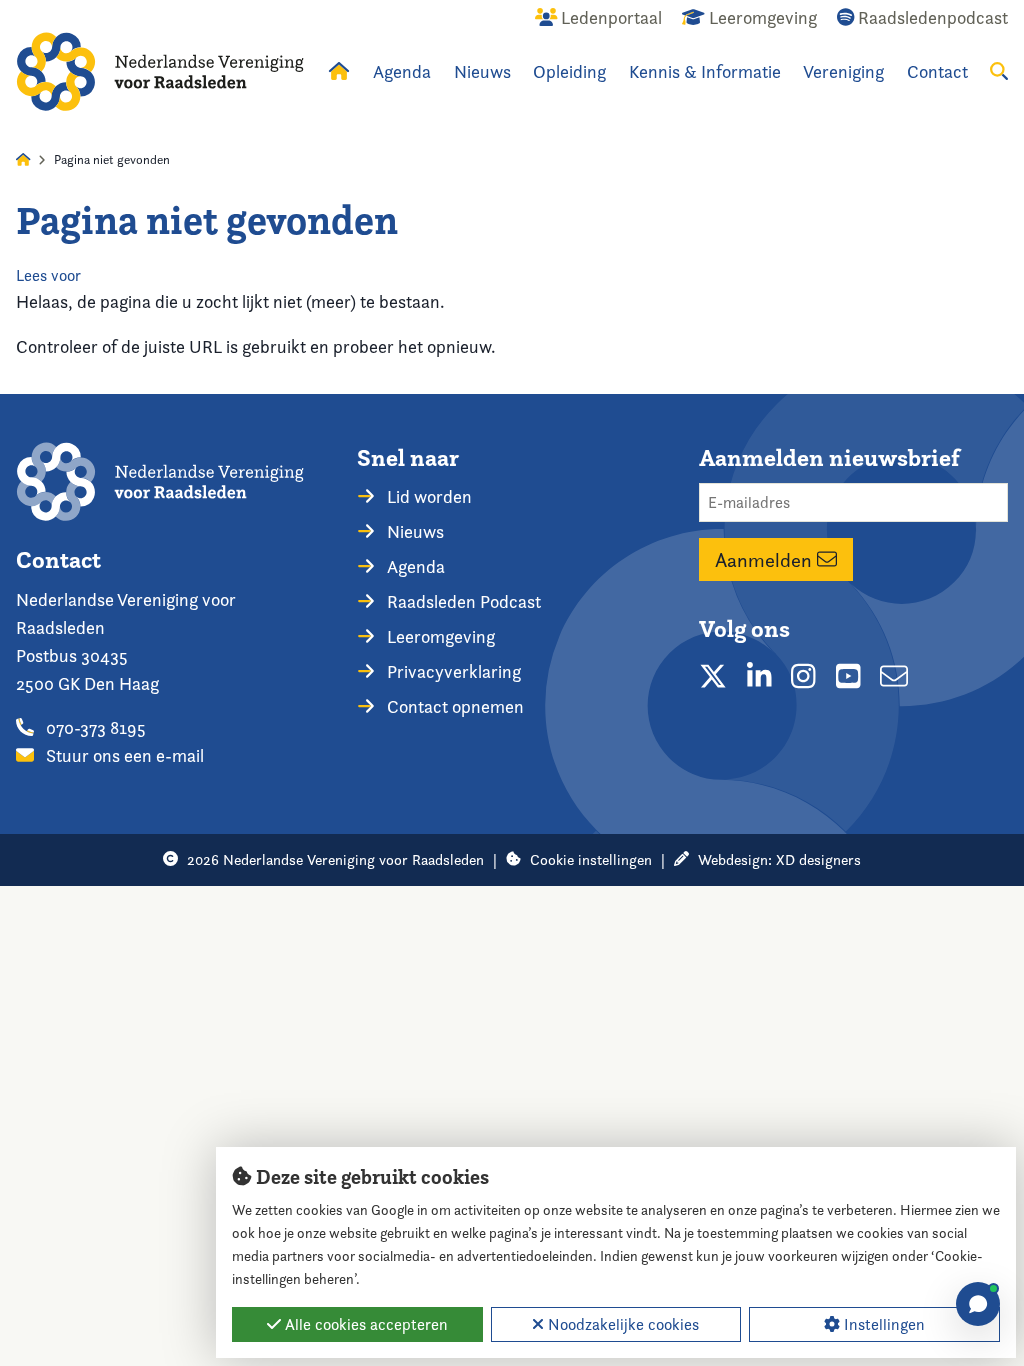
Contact (937, 71)
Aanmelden (766, 560)
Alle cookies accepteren (364, 1324)
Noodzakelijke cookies (621, 1324)
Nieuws (482, 71)
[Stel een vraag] (978, 1304)
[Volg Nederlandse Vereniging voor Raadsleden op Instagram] (803, 676)
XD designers (818, 859)
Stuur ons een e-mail (123, 755)
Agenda (402, 71)
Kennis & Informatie (705, 71)
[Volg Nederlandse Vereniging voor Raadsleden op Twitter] (713, 676)
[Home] (160, 71)
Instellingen (882, 1324)
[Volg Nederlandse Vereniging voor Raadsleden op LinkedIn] (759, 676)
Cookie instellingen (591, 859)
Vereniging (843, 71)
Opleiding (569, 71)
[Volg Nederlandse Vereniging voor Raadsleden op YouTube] (848, 676)
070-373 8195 (94, 727)
